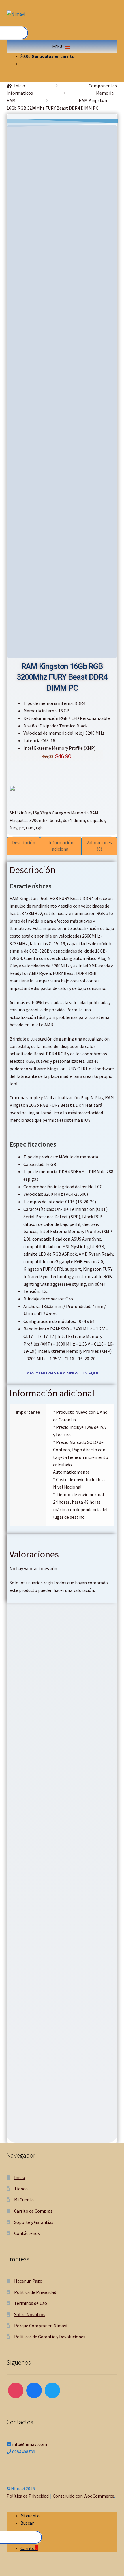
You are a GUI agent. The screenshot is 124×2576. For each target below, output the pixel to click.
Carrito (29, 2548)
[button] (57, 47)
